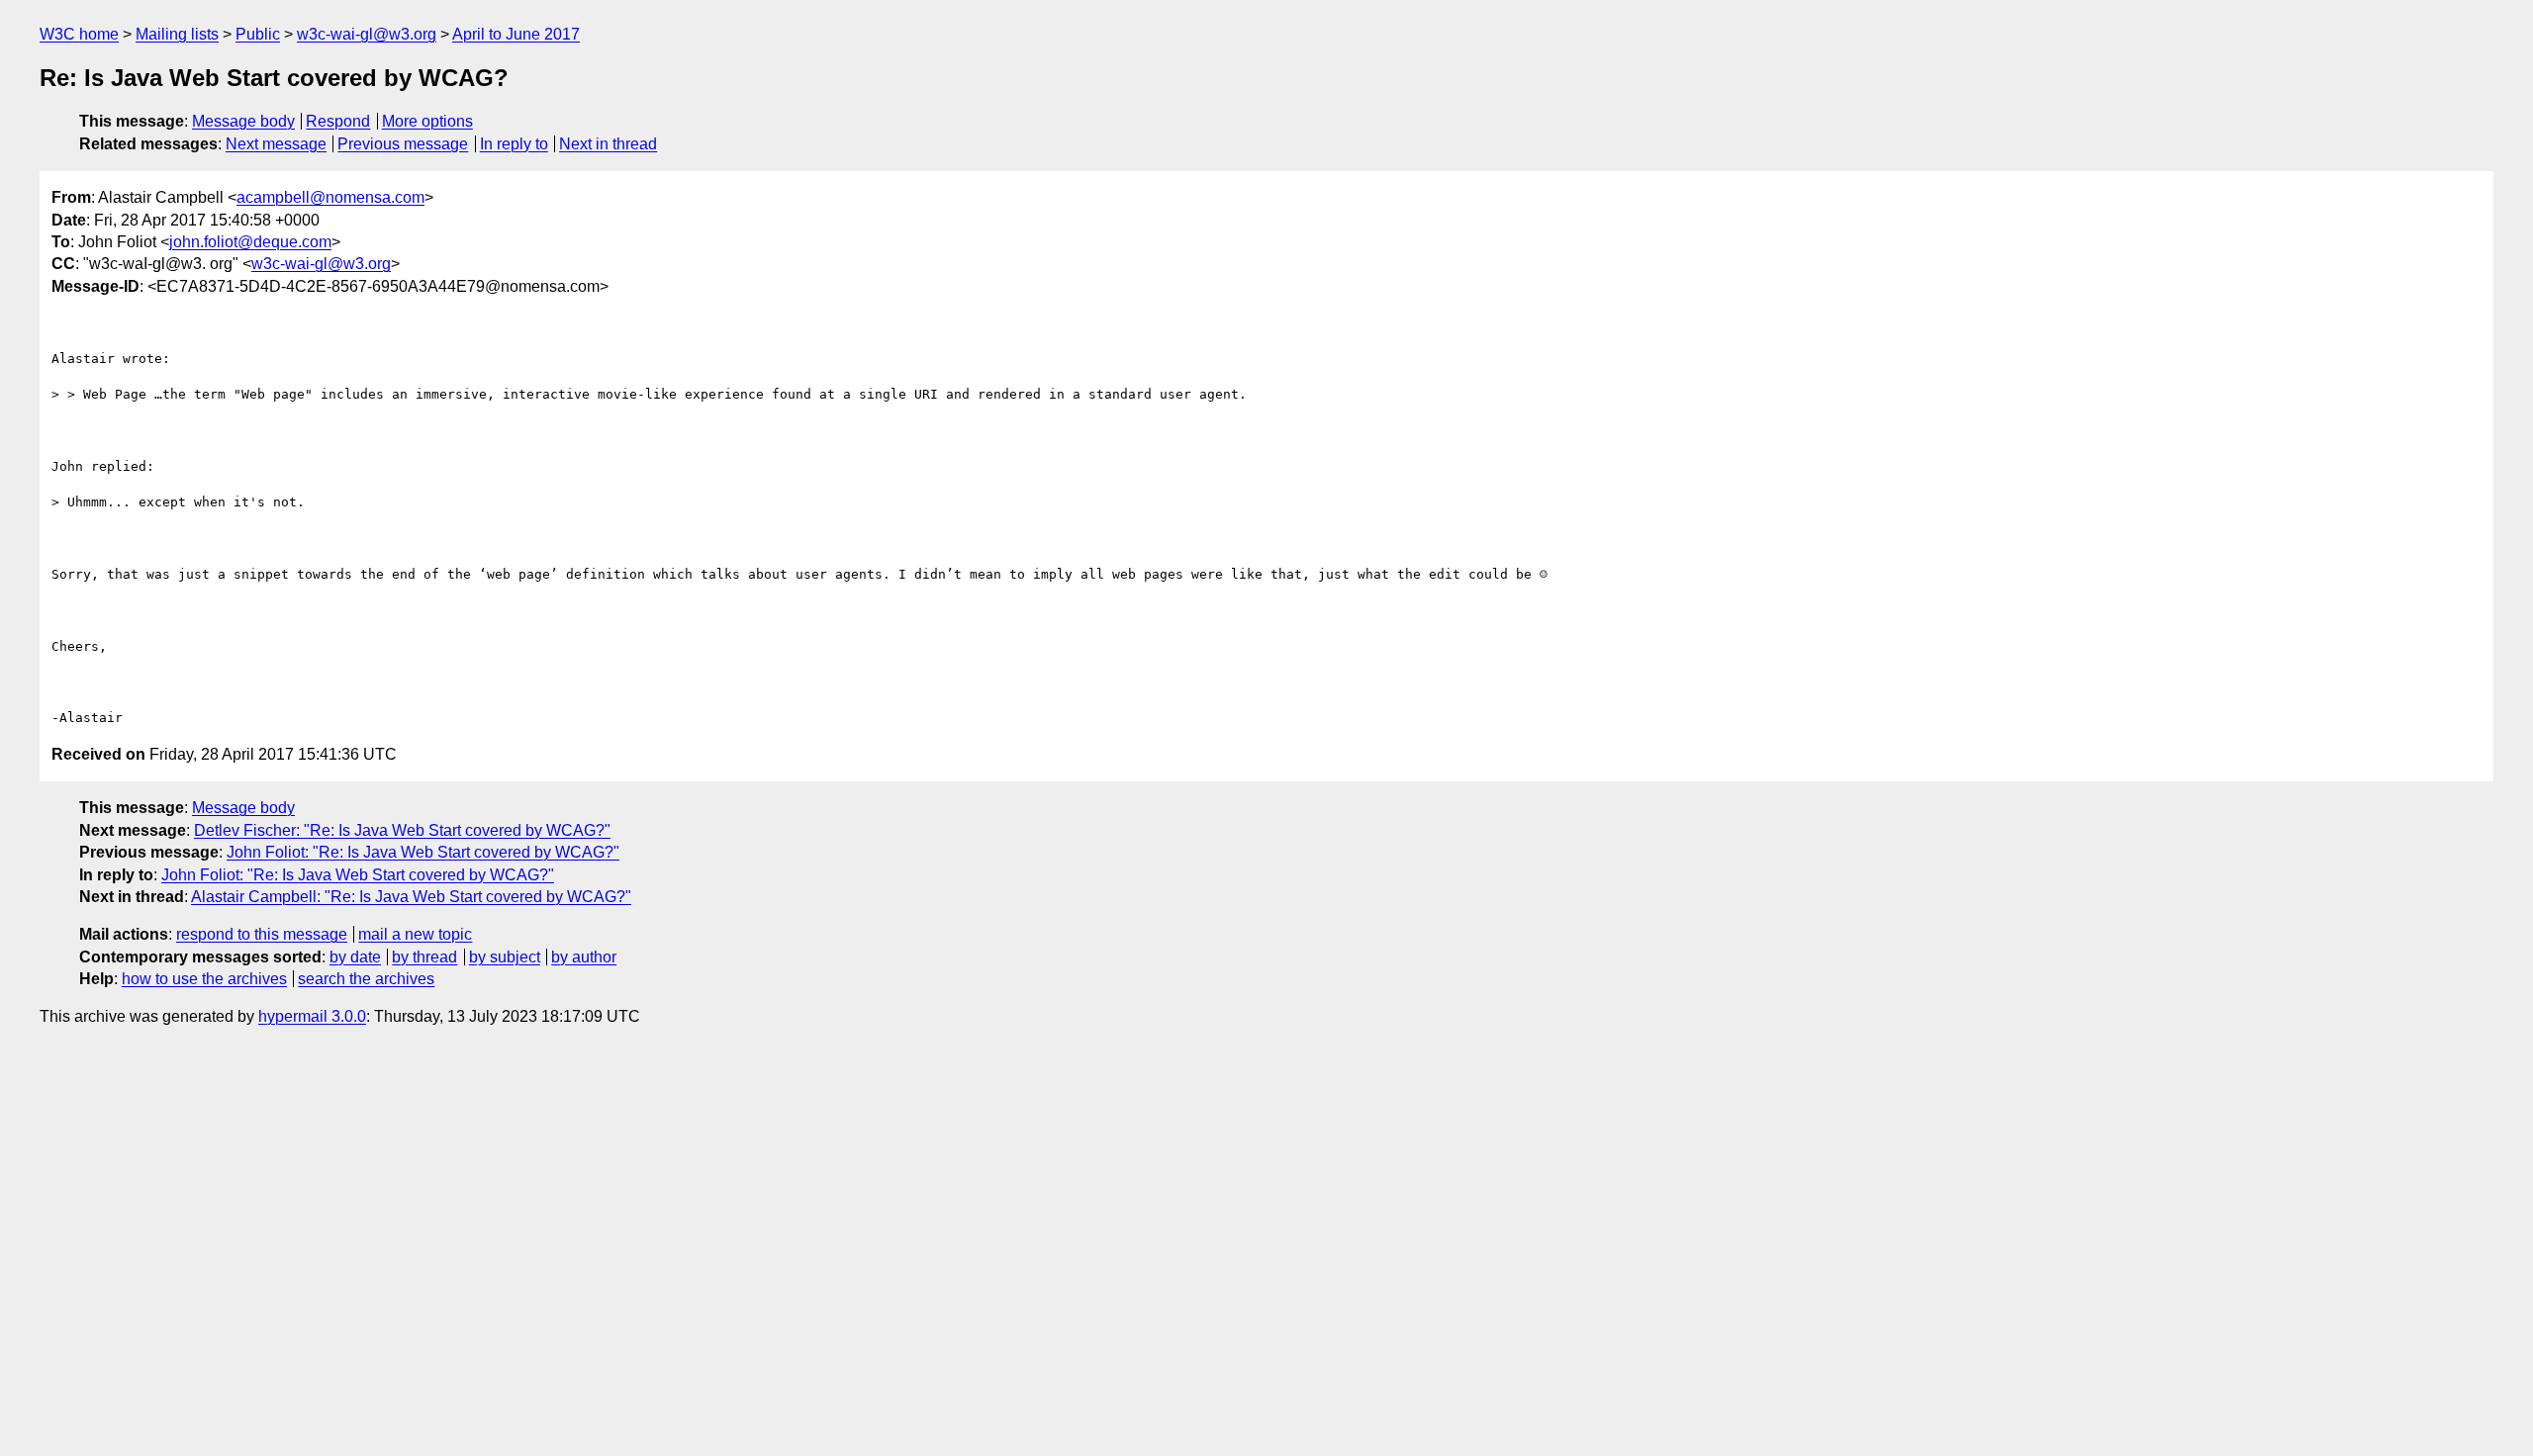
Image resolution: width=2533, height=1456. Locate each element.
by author (584, 957)
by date (355, 957)
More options (427, 121)
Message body (243, 121)
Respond (338, 121)
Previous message (403, 144)
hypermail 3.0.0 (312, 1016)
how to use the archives (204, 979)
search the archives (366, 979)
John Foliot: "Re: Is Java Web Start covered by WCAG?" (423, 852)
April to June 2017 (516, 34)
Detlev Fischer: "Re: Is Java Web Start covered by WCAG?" (402, 830)
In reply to (514, 144)
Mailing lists (177, 34)
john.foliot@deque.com (250, 242)
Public (258, 34)
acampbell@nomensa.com (330, 197)
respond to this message (262, 934)
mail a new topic (415, 934)
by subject (505, 957)
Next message (276, 144)
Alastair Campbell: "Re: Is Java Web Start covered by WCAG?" (411, 897)
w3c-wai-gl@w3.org (367, 34)
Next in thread (608, 144)
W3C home (79, 34)
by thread (424, 957)
